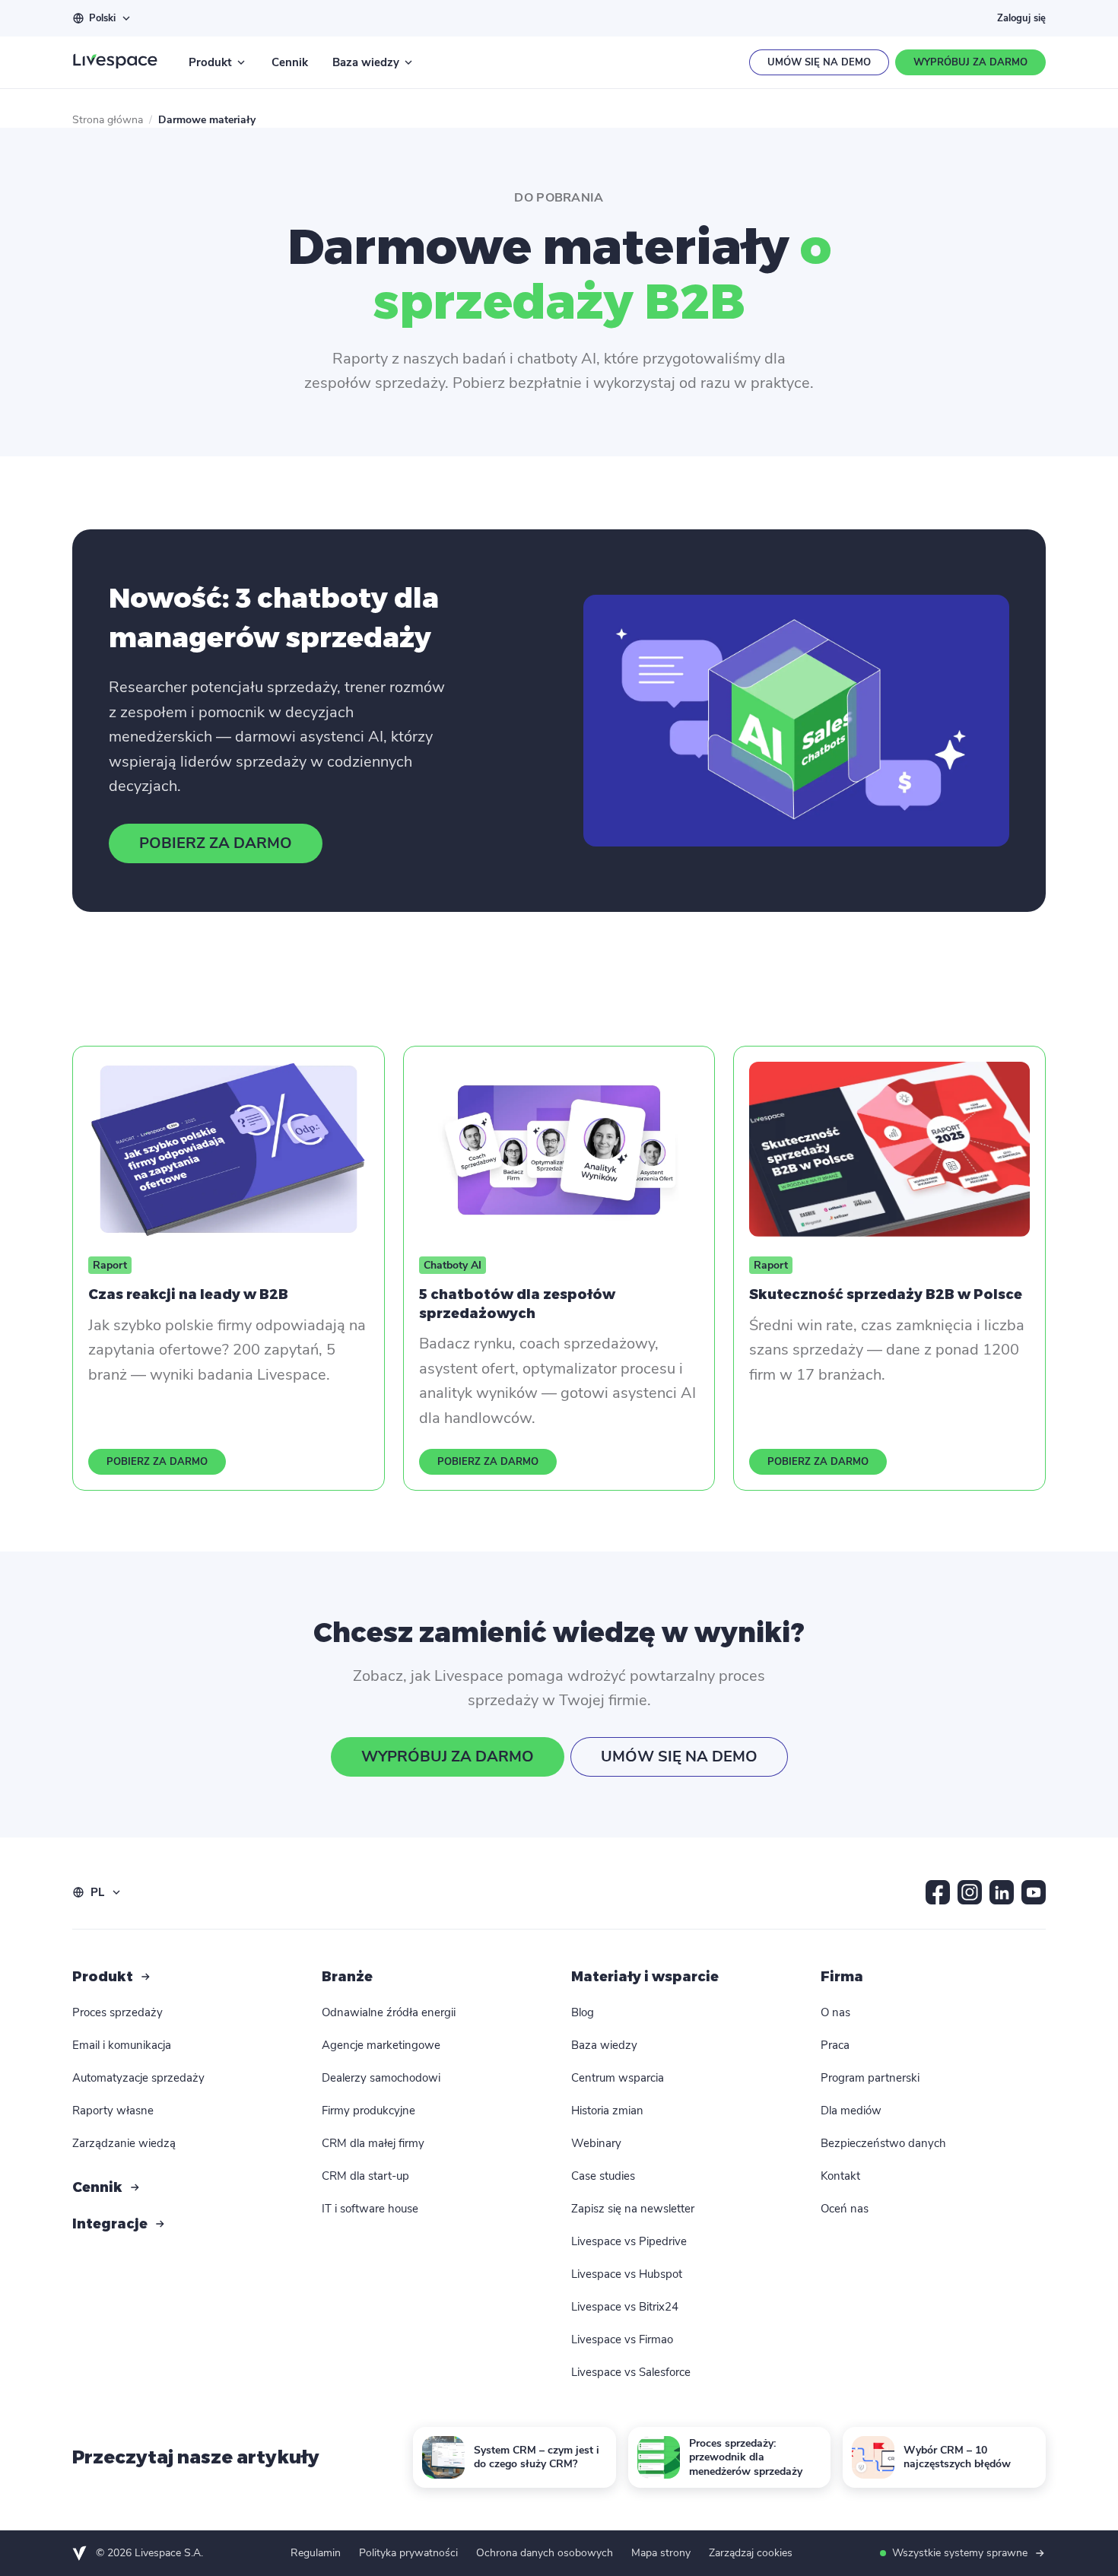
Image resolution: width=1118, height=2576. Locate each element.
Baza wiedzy (366, 62)
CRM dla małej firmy (373, 2143)
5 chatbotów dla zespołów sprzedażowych (517, 1304)
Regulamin (316, 2553)
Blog (583, 2012)
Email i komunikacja (122, 2045)
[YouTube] (1034, 1892)
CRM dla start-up (365, 2176)
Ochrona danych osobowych (545, 2553)
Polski (102, 18)
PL (97, 1892)
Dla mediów (851, 2111)
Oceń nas (845, 2209)
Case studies (603, 2176)
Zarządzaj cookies (751, 2553)
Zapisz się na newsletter (633, 2209)
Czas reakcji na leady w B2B (188, 1294)
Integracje (110, 2224)
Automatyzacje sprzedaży (138, 2078)
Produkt (210, 62)
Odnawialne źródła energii (389, 2012)
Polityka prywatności (408, 2553)
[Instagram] (970, 1892)
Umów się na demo (819, 62)
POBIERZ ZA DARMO (216, 843)
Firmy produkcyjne (368, 2111)
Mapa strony (661, 2553)
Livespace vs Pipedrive (629, 2241)
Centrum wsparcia (618, 2078)
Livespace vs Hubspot (627, 2274)
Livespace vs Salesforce (631, 2372)
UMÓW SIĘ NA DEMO (679, 1757)
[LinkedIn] (1002, 1892)
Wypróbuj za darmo (970, 62)
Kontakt (840, 2176)
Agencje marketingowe (381, 2045)
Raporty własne (113, 2111)
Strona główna (108, 120)
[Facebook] (938, 1892)
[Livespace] (115, 62)
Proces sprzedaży (118, 2012)
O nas (835, 2012)
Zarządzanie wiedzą (124, 2143)
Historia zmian (607, 2111)
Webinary (596, 2143)
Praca (835, 2045)
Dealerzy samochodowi (381, 2078)
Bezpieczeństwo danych (883, 2143)
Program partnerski (870, 2078)
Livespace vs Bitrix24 (625, 2307)
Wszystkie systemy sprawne (960, 2553)
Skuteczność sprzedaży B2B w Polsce (886, 1294)
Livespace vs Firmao (622, 2339)
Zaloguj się (1021, 18)
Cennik (290, 62)
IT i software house (370, 2209)
